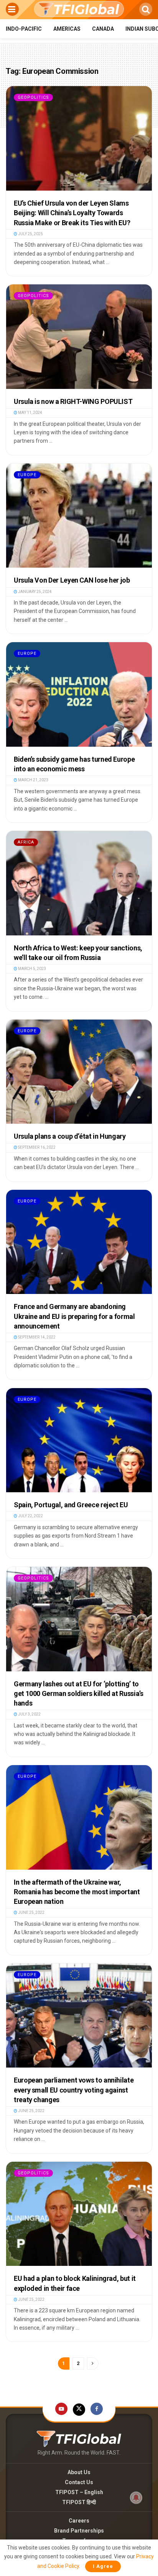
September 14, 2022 (36, 1337)
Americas (67, 29)
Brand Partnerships (79, 2531)
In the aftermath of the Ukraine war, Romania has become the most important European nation (77, 1892)
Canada (103, 29)
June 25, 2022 (31, 1912)
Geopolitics (33, 97)
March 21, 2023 (33, 780)
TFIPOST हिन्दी (79, 2502)
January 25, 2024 (35, 592)
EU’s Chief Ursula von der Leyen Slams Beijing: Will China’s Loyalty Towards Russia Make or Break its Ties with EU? (72, 213)
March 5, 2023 (32, 969)
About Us (79, 2472)
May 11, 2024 (30, 413)
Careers (79, 2521)
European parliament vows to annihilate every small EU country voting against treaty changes (74, 2090)
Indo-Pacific (24, 29)
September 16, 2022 (36, 1147)
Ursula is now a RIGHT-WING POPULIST (73, 401)
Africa (26, 842)
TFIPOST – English (79, 2492)
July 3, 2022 (29, 1714)
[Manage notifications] (136, 2498)
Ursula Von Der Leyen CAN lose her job (72, 580)
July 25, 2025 (30, 234)
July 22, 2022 (30, 1516)
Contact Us (79, 2482)
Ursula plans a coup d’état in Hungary (70, 1136)
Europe (27, 475)
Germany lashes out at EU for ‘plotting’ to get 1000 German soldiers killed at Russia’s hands (79, 1693)
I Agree (103, 2566)
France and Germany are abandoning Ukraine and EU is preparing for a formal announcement (74, 1316)
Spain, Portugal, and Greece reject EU (71, 1505)
